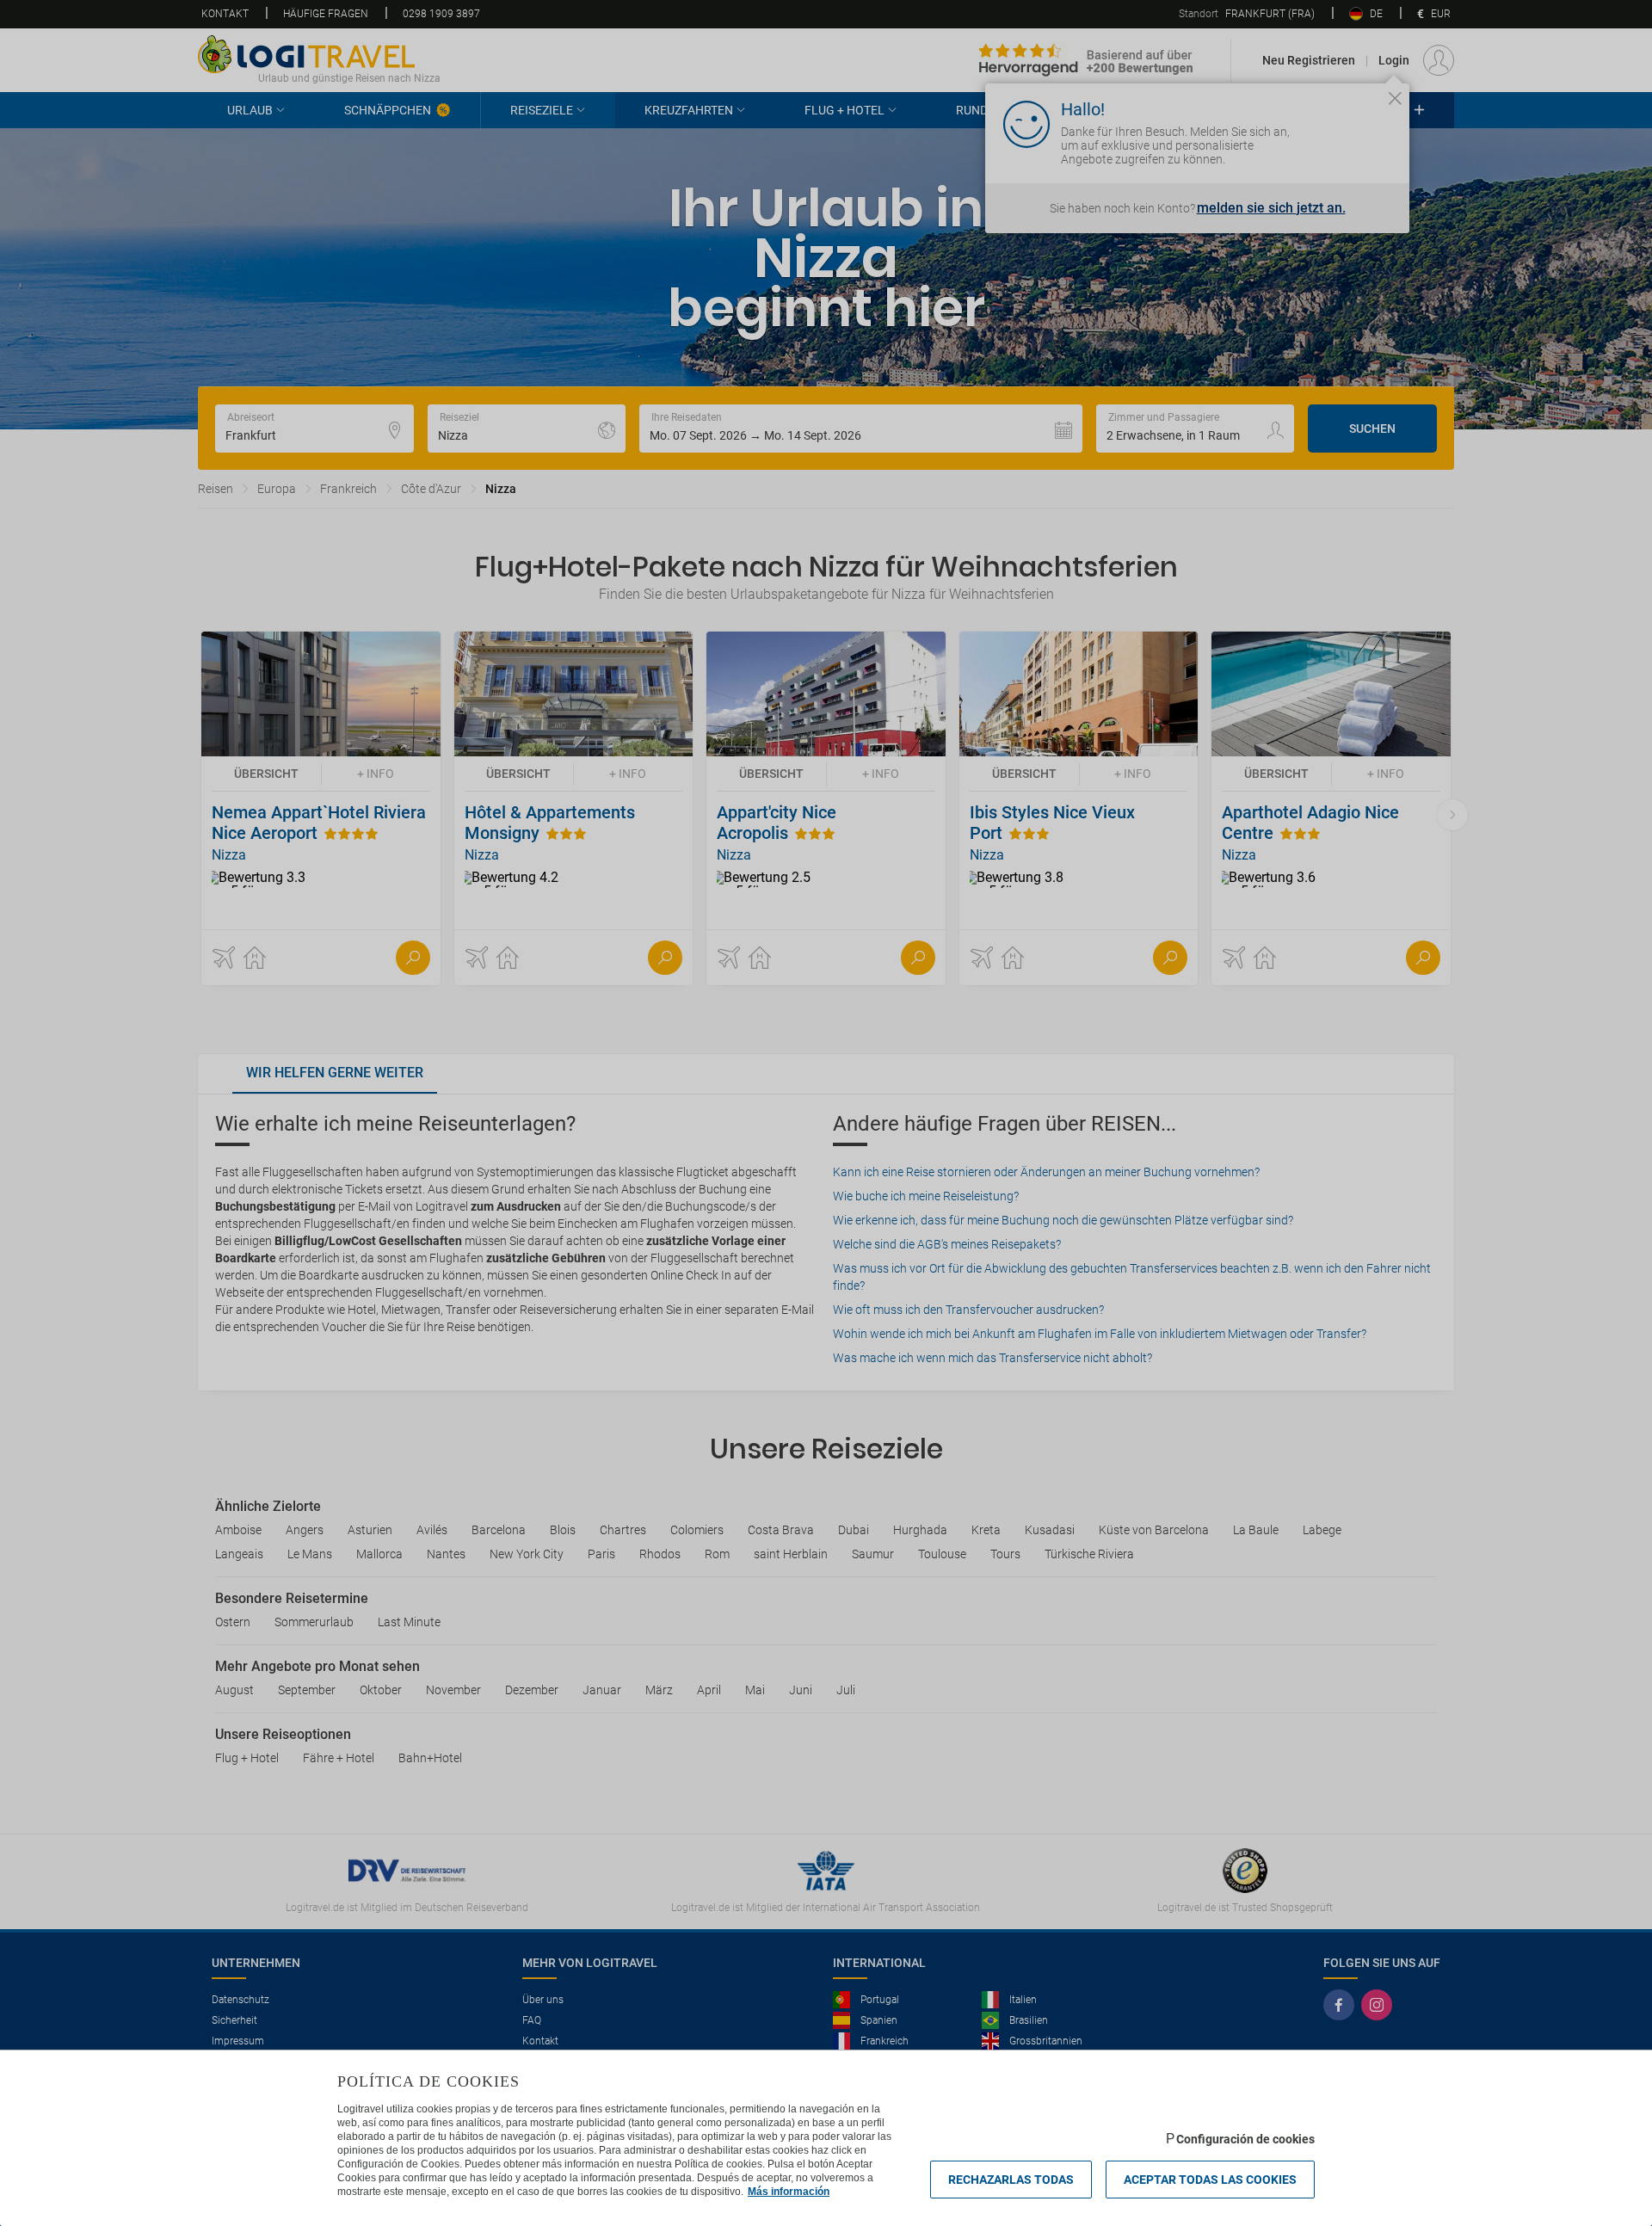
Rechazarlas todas (1011, 2180)
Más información (789, 2192)
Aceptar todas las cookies (1210, 2180)
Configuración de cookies (1245, 2139)
